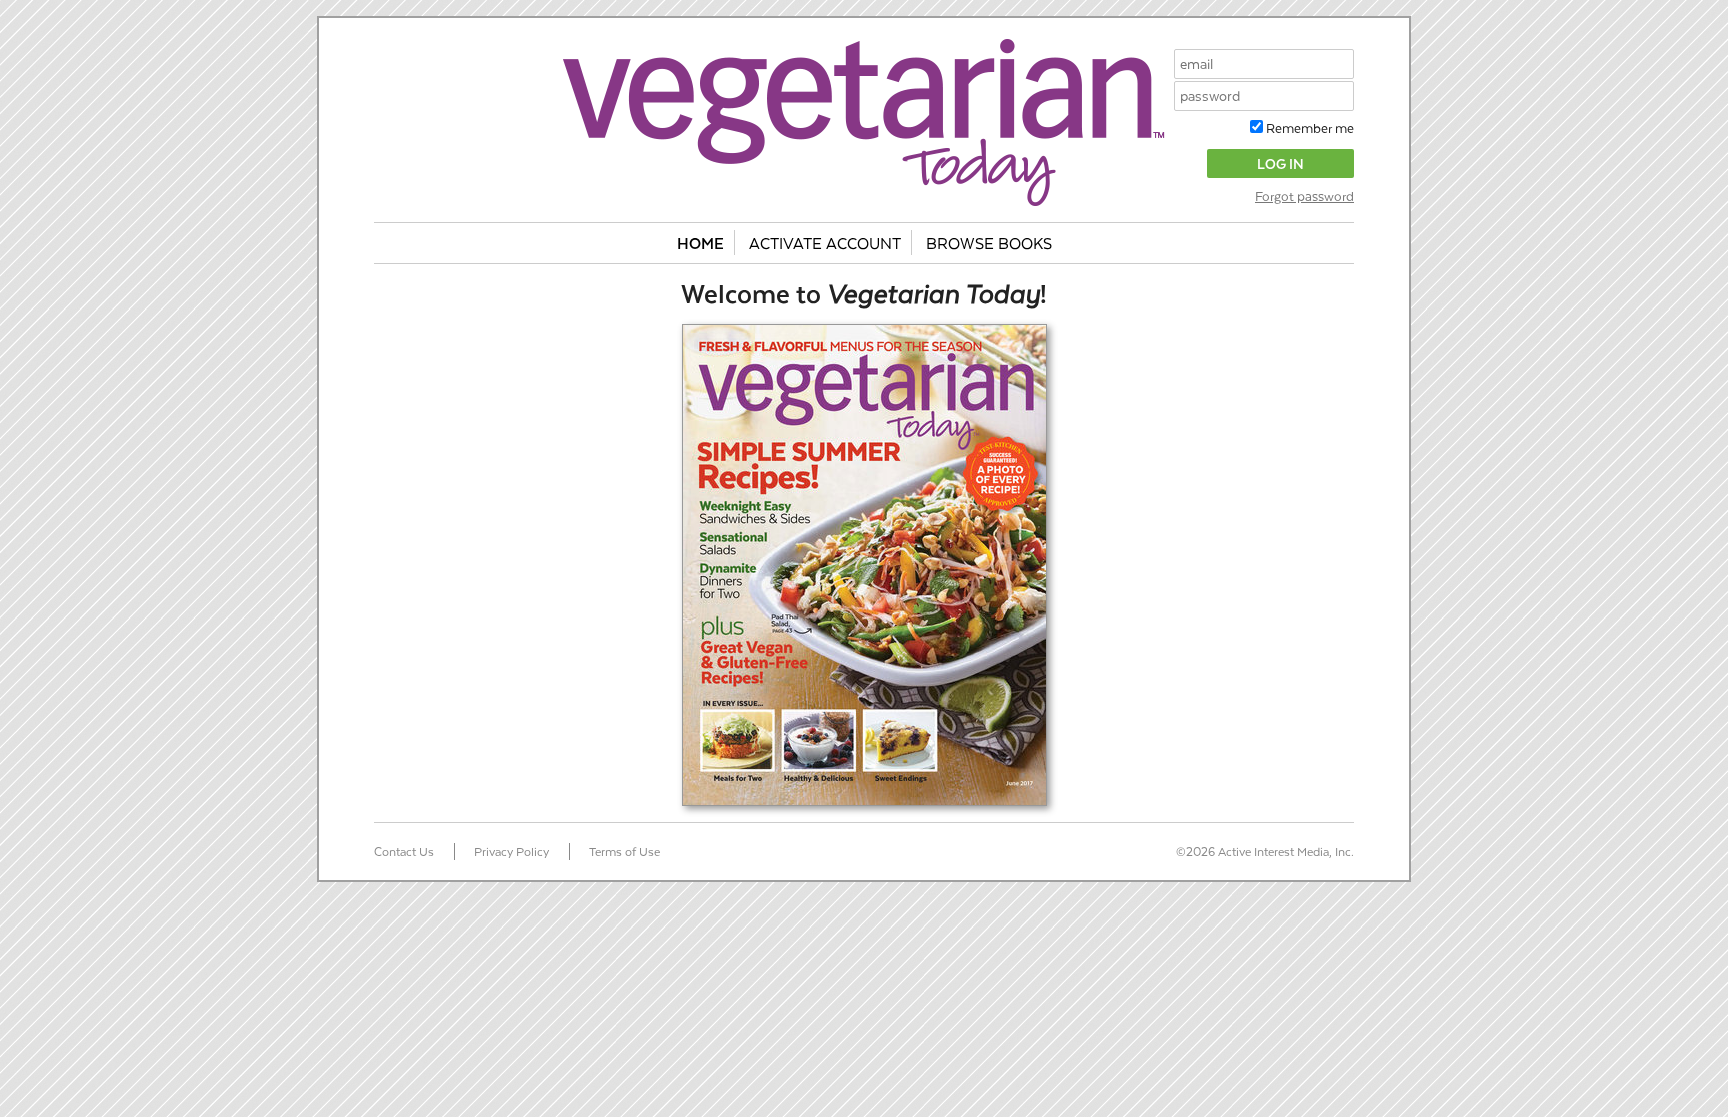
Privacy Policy (511, 851)
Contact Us (404, 851)
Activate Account (825, 242)
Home (700, 242)
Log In (1280, 163)
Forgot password (1304, 195)
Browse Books (989, 242)
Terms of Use (624, 851)
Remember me (1308, 127)
